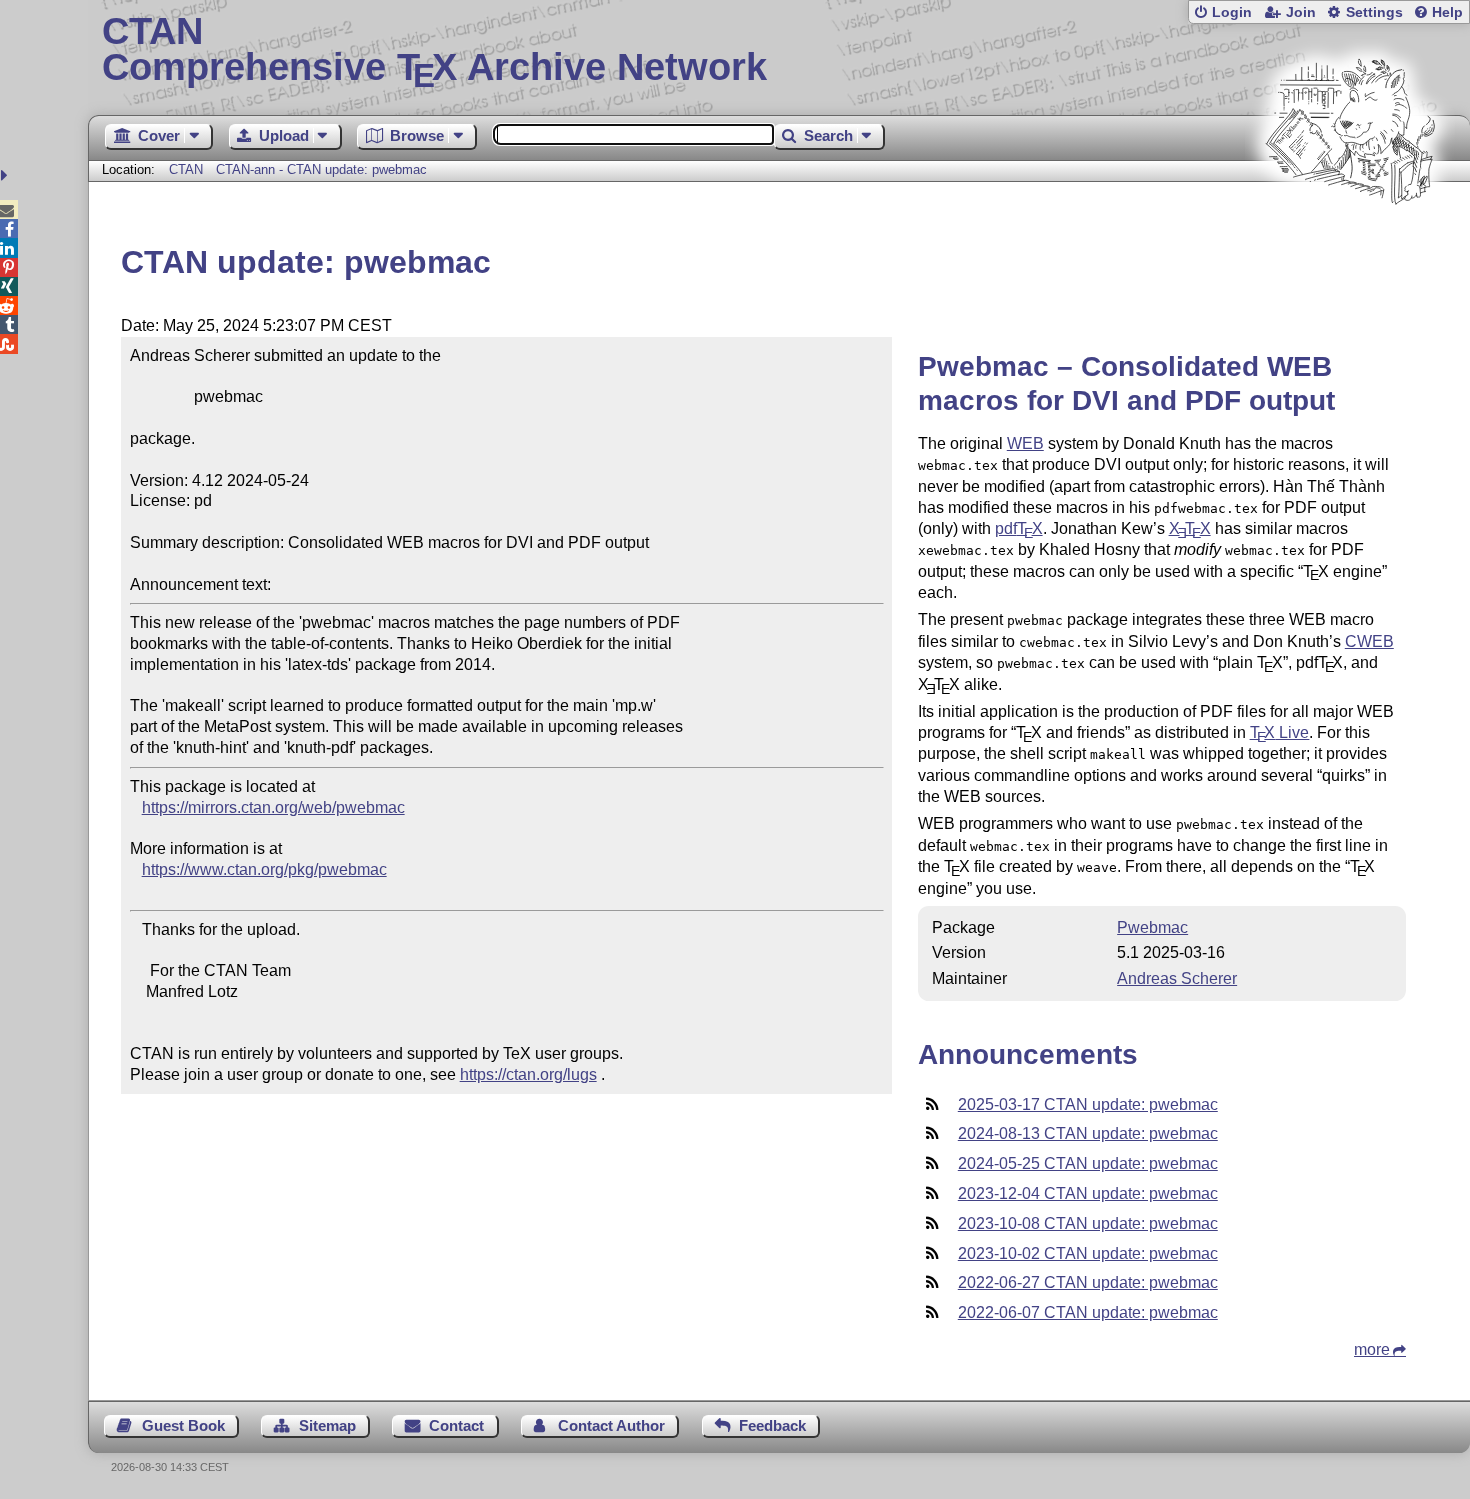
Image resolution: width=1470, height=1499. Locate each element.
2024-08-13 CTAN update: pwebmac (1088, 1133)
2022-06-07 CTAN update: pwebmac (1088, 1312)
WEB (1025, 443)
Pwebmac (1152, 927)
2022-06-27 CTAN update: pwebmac (1088, 1282)
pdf (1019, 528)
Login (1232, 12)
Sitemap (327, 1425)
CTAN (186, 169)
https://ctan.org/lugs (528, 1074)
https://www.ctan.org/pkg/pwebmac (264, 869)
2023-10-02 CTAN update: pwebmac (1088, 1253)
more (1372, 1349)
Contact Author (611, 1425)
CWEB (1369, 641)
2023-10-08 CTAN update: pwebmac (1088, 1223)
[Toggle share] (6, 175)
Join (1301, 12)
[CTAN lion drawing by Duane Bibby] (1350, 242)
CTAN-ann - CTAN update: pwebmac (321, 169)
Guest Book (183, 1425)
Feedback (772, 1425)
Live (1280, 732)
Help (1447, 12)
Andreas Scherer (1177, 978)
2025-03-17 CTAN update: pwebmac (1088, 1104)
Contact (456, 1425)
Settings (1374, 12)
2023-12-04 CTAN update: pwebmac (1088, 1193)
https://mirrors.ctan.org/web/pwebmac (273, 807)
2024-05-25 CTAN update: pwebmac (1088, 1163)
